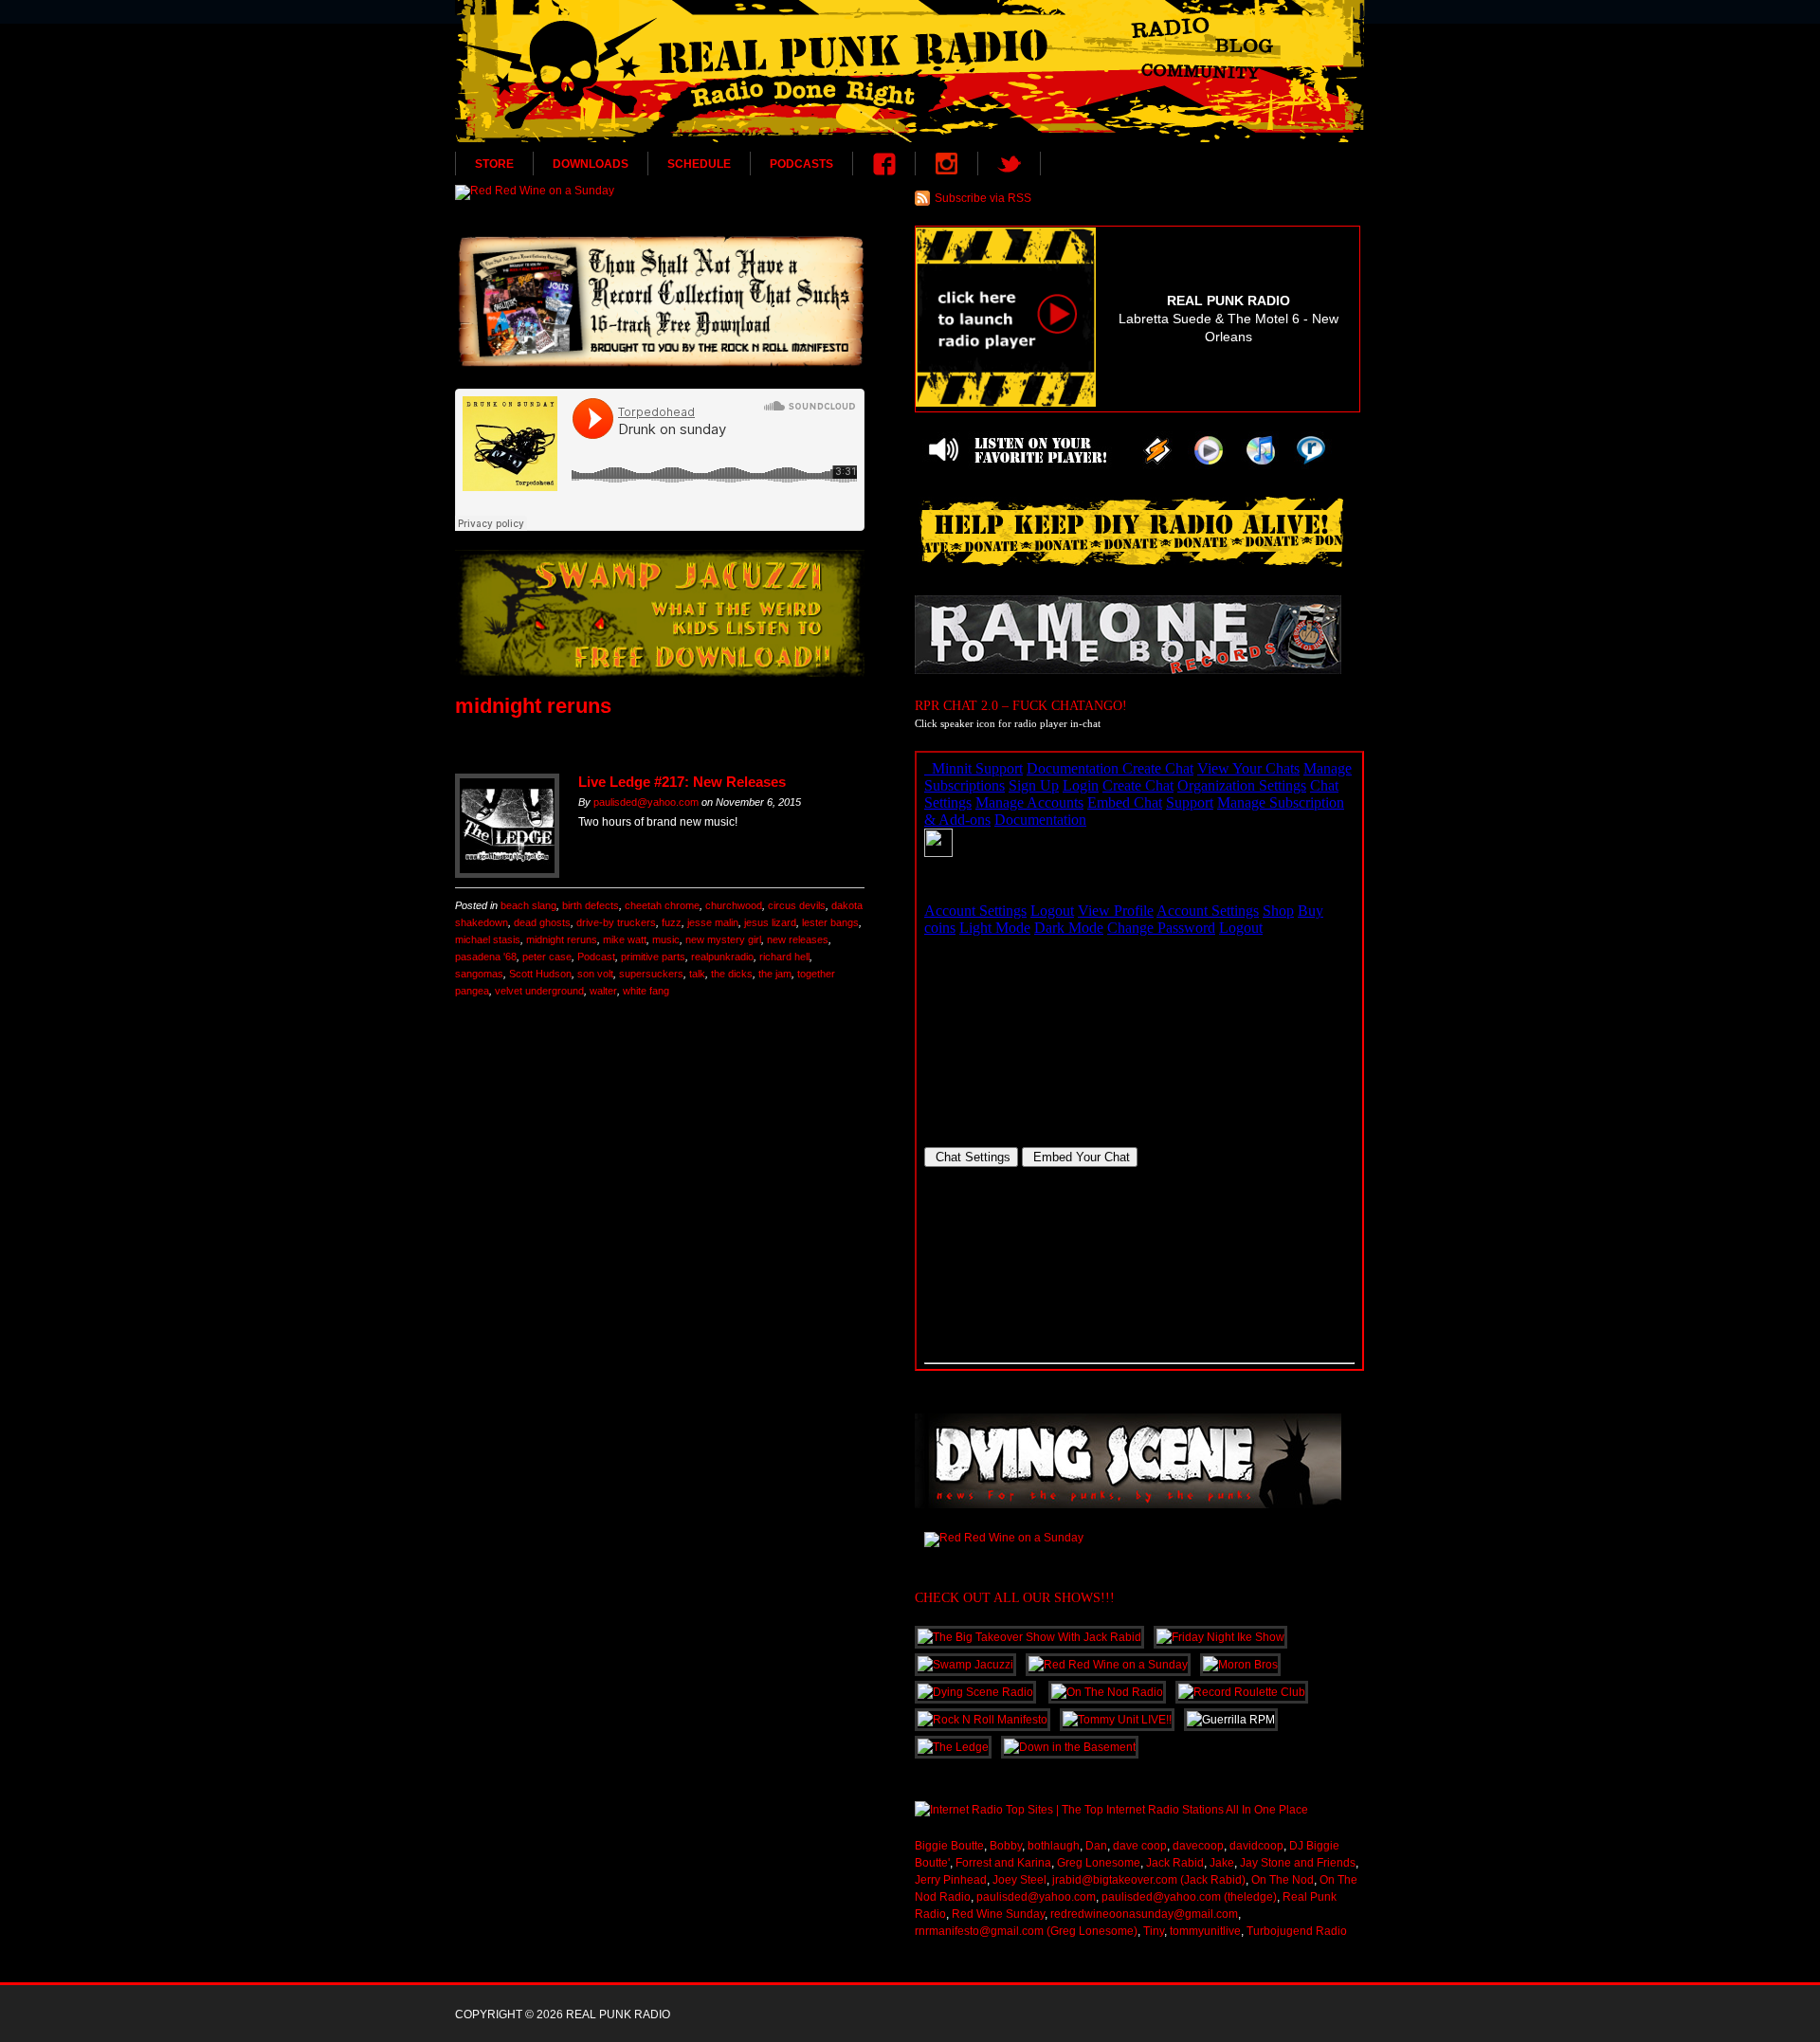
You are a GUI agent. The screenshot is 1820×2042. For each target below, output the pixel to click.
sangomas (479, 974)
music (666, 939)
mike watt (625, 939)
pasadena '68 (486, 957)
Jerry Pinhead (951, 1880)
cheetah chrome (662, 905)
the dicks (732, 974)
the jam (775, 974)
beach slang (528, 905)
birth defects (591, 905)
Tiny (1154, 1931)
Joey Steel (1019, 1880)
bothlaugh (1054, 1846)
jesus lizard (770, 922)
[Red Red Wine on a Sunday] (660, 192)
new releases (798, 939)
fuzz (672, 922)
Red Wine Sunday (998, 1914)
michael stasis (488, 939)
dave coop (1140, 1846)
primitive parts (653, 957)
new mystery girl (723, 939)
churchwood (734, 905)
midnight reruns (562, 939)
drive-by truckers (616, 922)
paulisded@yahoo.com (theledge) (1189, 1897)
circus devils (797, 905)
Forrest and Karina (1003, 1863)
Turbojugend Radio (1297, 1931)
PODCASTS (801, 164)
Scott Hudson (540, 974)
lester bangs (830, 922)
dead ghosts (542, 922)
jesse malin (713, 922)
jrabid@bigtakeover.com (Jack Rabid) (1149, 1880)
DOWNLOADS (591, 164)
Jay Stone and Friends (1298, 1863)
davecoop (1198, 1846)
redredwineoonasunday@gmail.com (1144, 1914)
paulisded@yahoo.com (646, 802)
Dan (1096, 1846)
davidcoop (1256, 1846)
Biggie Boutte (949, 1846)
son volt (595, 974)
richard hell (784, 957)
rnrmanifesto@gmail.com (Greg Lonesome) (1026, 1931)
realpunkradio (722, 957)
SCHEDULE (699, 164)
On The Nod (1283, 1880)
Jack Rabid (1175, 1863)
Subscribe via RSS (983, 198)
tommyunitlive (1205, 1931)
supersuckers (651, 974)
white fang (646, 991)
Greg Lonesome (1099, 1863)
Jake (1222, 1863)
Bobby (1006, 1846)
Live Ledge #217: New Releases (682, 782)
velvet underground (539, 991)
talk (697, 974)
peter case (547, 957)
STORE (494, 164)
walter (603, 991)
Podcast (596, 957)
